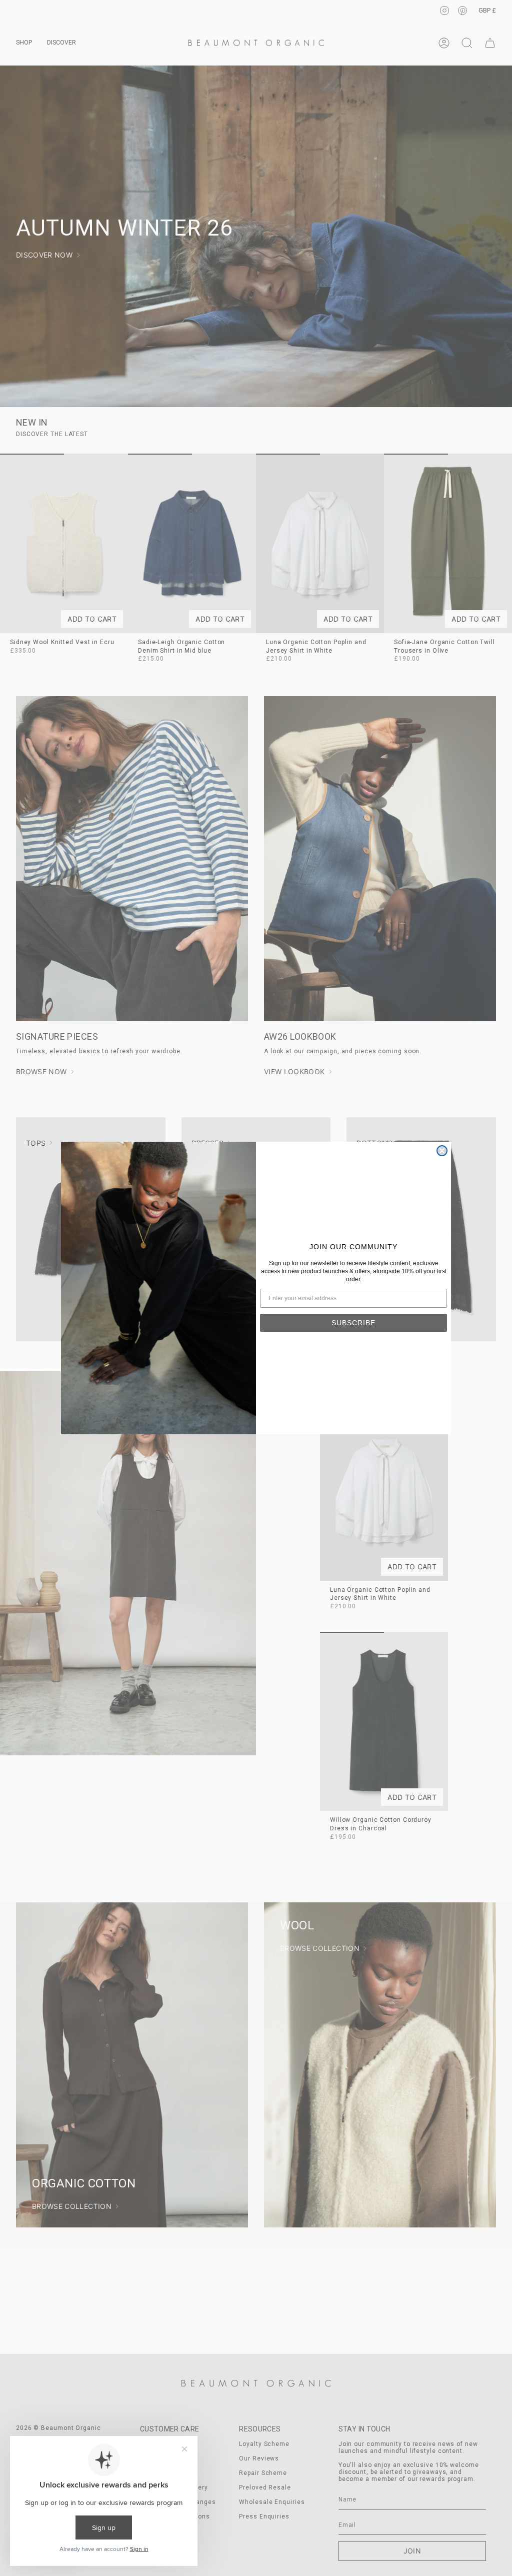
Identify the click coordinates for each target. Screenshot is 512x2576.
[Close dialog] (442, 1151)
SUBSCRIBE (353, 1323)
